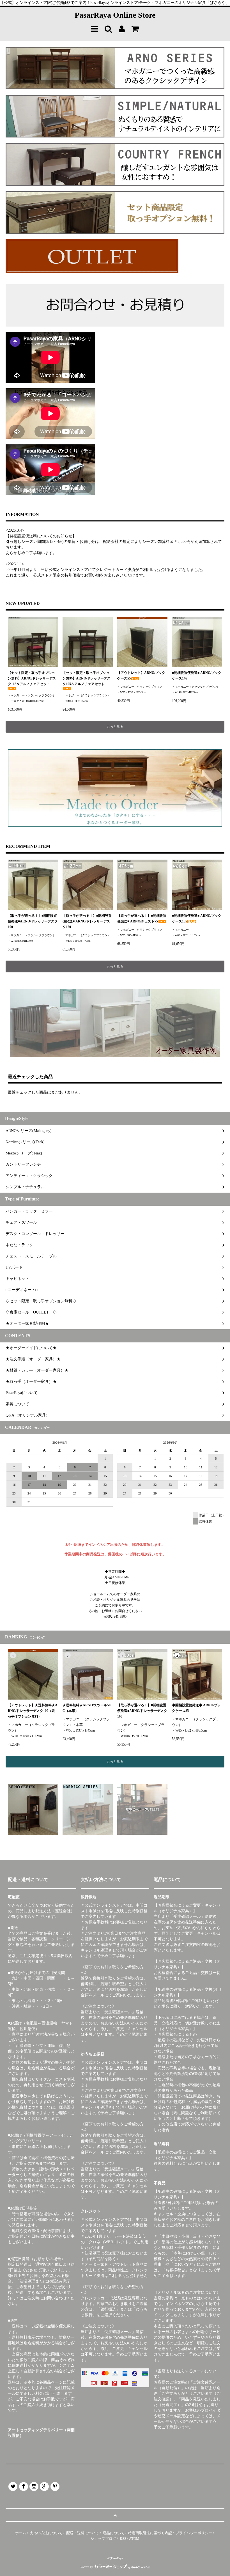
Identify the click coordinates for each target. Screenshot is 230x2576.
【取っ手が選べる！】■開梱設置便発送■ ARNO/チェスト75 (142, 919)
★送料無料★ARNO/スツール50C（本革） (87, 1708)
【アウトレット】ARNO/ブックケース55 (141, 676)
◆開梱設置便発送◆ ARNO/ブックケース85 (196, 1708)
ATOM (134, 2539)
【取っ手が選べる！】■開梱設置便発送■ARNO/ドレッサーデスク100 (33, 921)
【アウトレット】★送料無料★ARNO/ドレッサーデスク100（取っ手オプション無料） (33, 1711)
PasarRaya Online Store (115, 15)
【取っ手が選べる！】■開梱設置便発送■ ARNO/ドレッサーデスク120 (87, 921)
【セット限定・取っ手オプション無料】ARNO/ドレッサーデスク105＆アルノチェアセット (87, 678)
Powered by (86, 2567)
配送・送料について (83, 2533)
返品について (114, 2533)
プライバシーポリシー (194, 2533)
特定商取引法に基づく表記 (150, 2533)
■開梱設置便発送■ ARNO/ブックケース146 (197, 676)
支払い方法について (46, 2533)
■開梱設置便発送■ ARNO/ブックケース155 (197, 919)
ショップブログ (103, 2539)
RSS (123, 2539)
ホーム (21, 2533)
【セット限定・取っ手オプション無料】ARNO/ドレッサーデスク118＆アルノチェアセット (32, 678)
